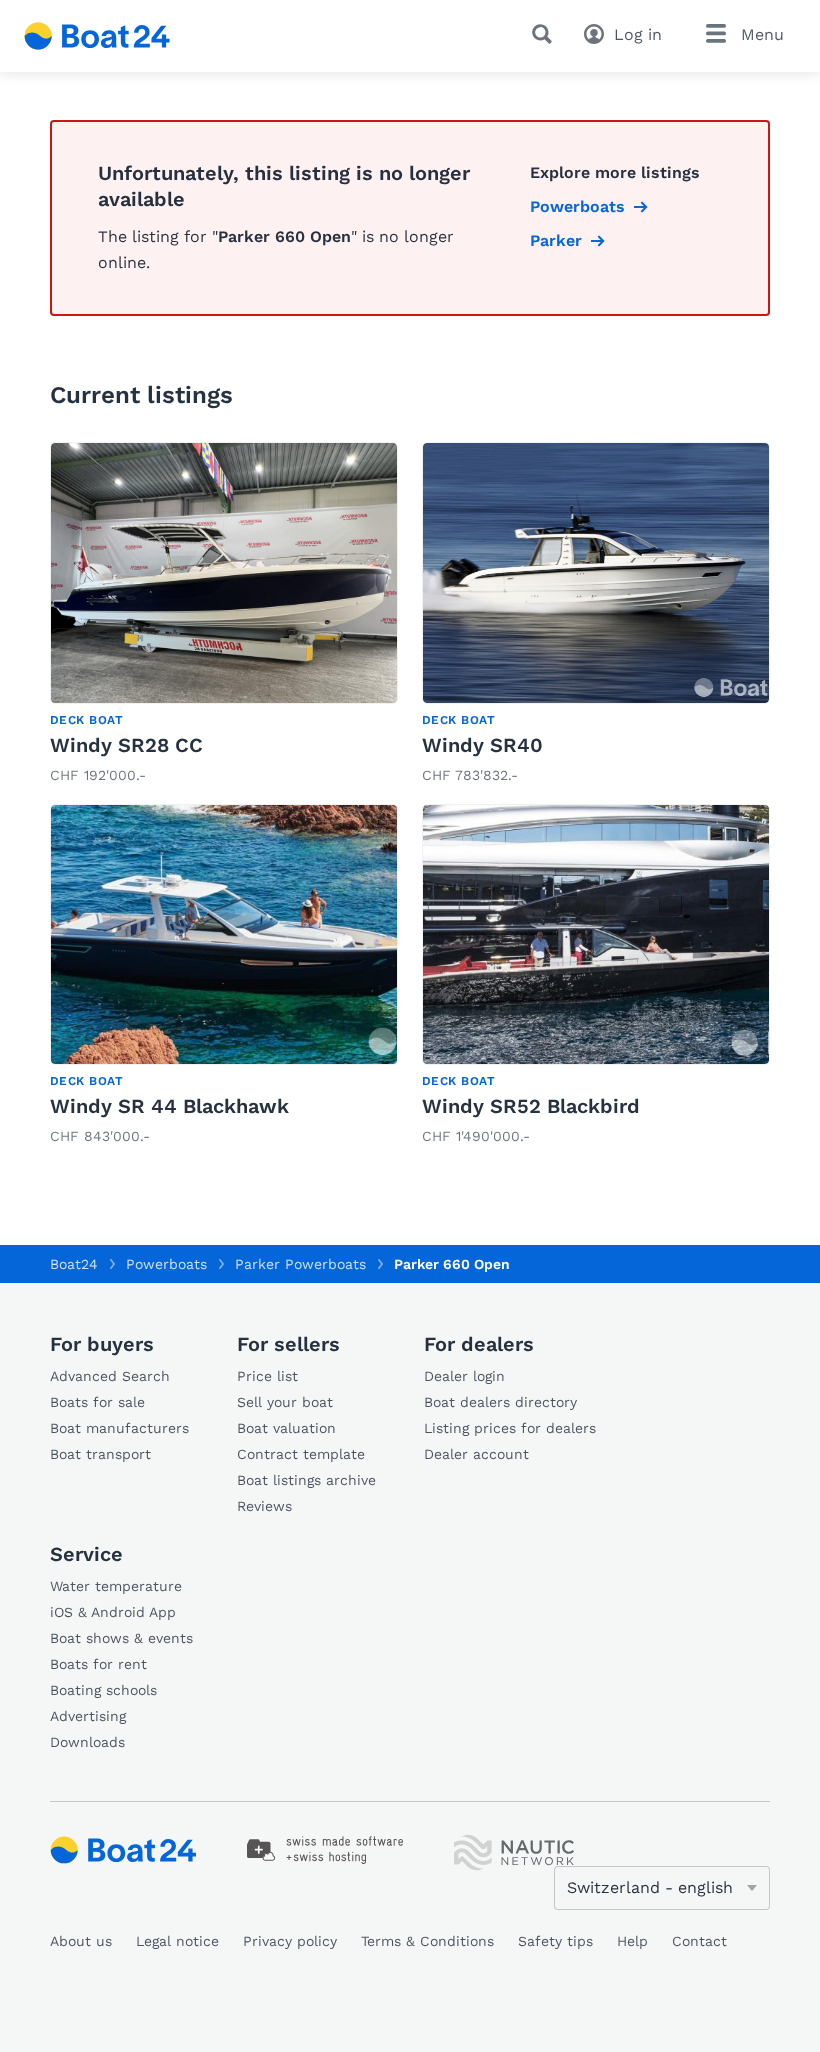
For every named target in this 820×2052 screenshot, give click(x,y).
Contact (699, 1941)
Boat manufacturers (119, 1428)
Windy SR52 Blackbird (531, 1106)
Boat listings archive (306, 1480)
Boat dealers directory (500, 1402)
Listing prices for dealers (510, 1428)
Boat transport (100, 1454)
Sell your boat (285, 1402)
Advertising (88, 1716)
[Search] (546, 34)
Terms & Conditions (427, 1941)
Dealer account (476, 1454)
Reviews (264, 1506)
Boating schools (103, 1690)
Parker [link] (556, 240)
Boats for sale (97, 1402)
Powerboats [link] (577, 206)
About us (81, 1941)
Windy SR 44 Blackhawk (169, 1106)
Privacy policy (290, 1941)
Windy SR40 (482, 745)
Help (632, 1941)
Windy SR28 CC (126, 745)
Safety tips (555, 1941)
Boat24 (74, 1264)
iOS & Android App (113, 1612)
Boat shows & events (121, 1638)
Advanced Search (110, 1376)
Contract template (301, 1454)
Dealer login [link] (464, 1376)
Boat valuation (286, 1428)
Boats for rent (98, 1664)
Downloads (87, 1742)
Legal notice (177, 1941)
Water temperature (116, 1586)
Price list (267, 1376)
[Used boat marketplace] (97, 36)
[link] (224, 615)
